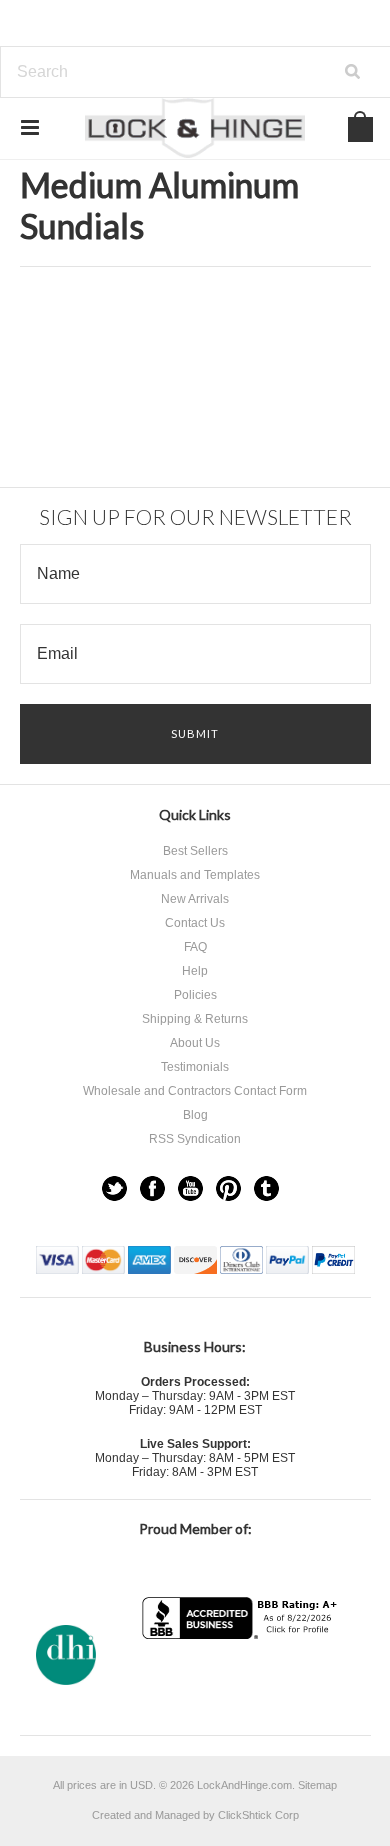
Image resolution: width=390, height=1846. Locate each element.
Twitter (114, 1188)
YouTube (190, 1188)
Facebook (152, 1188)
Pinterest (228, 1188)
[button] (242, 1678)
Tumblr (266, 1188)
